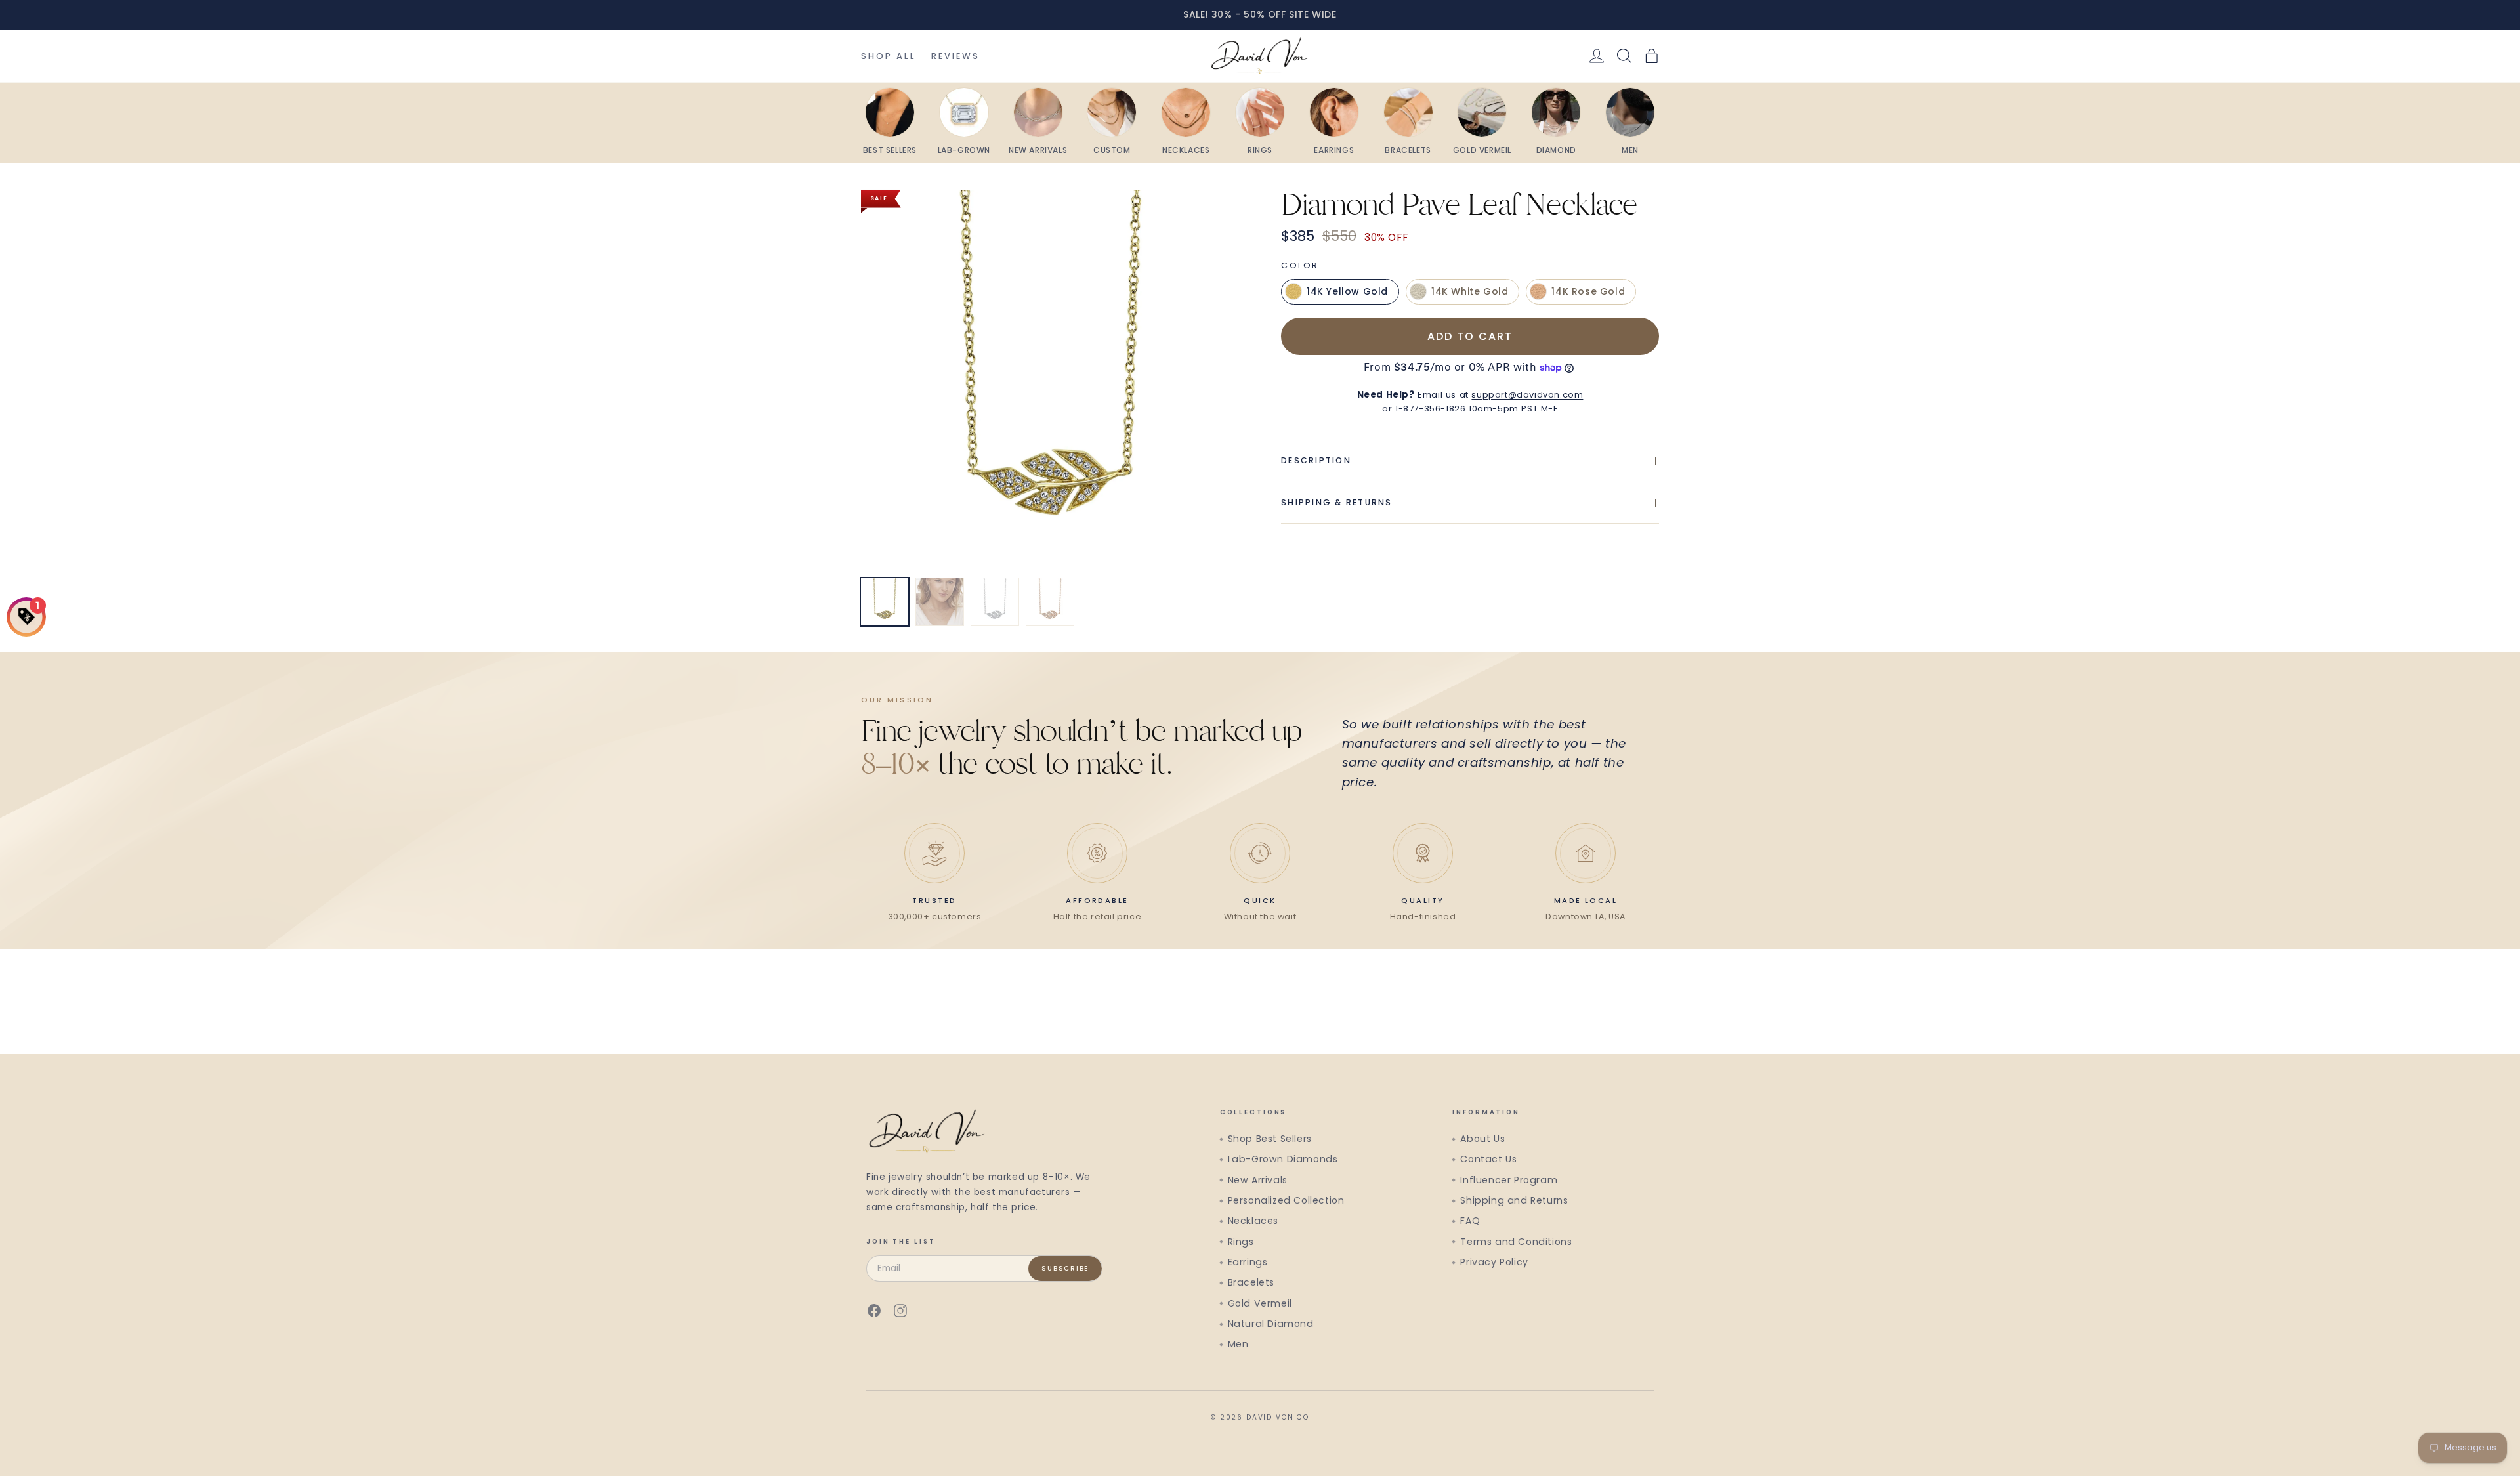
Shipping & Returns (1337, 502)
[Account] (1597, 56)
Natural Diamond (1271, 1324)
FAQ (1470, 1221)
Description (1316, 460)
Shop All (888, 56)
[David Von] (1260, 56)
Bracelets (1251, 1282)
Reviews (956, 56)
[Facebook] (874, 1311)
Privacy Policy (1494, 1262)
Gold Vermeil (1260, 1303)
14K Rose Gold (1588, 291)
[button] (1652, 56)
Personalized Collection (1286, 1200)
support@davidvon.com (1527, 395)
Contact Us (1488, 1159)
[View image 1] (885, 602)
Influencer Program (1509, 1180)
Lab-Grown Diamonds (1283, 1159)
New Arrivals (1258, 1180)
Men (1238, 1344)
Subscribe (1065, 1268)
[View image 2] (940, 602)
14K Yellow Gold (1347, 291)
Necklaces (1253, 1221)
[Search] (1624, 56)
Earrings (1248, 1262)
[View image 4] (1050, 602)
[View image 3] (995, 602)
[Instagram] (900, 1311)
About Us (1482, 1139)
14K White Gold (1470, 291)
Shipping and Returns (1514, 1200)
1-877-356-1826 (1430, 409)
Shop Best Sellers (1270, 1139)
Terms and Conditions (1516, 1242)
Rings (1241, 1242)
